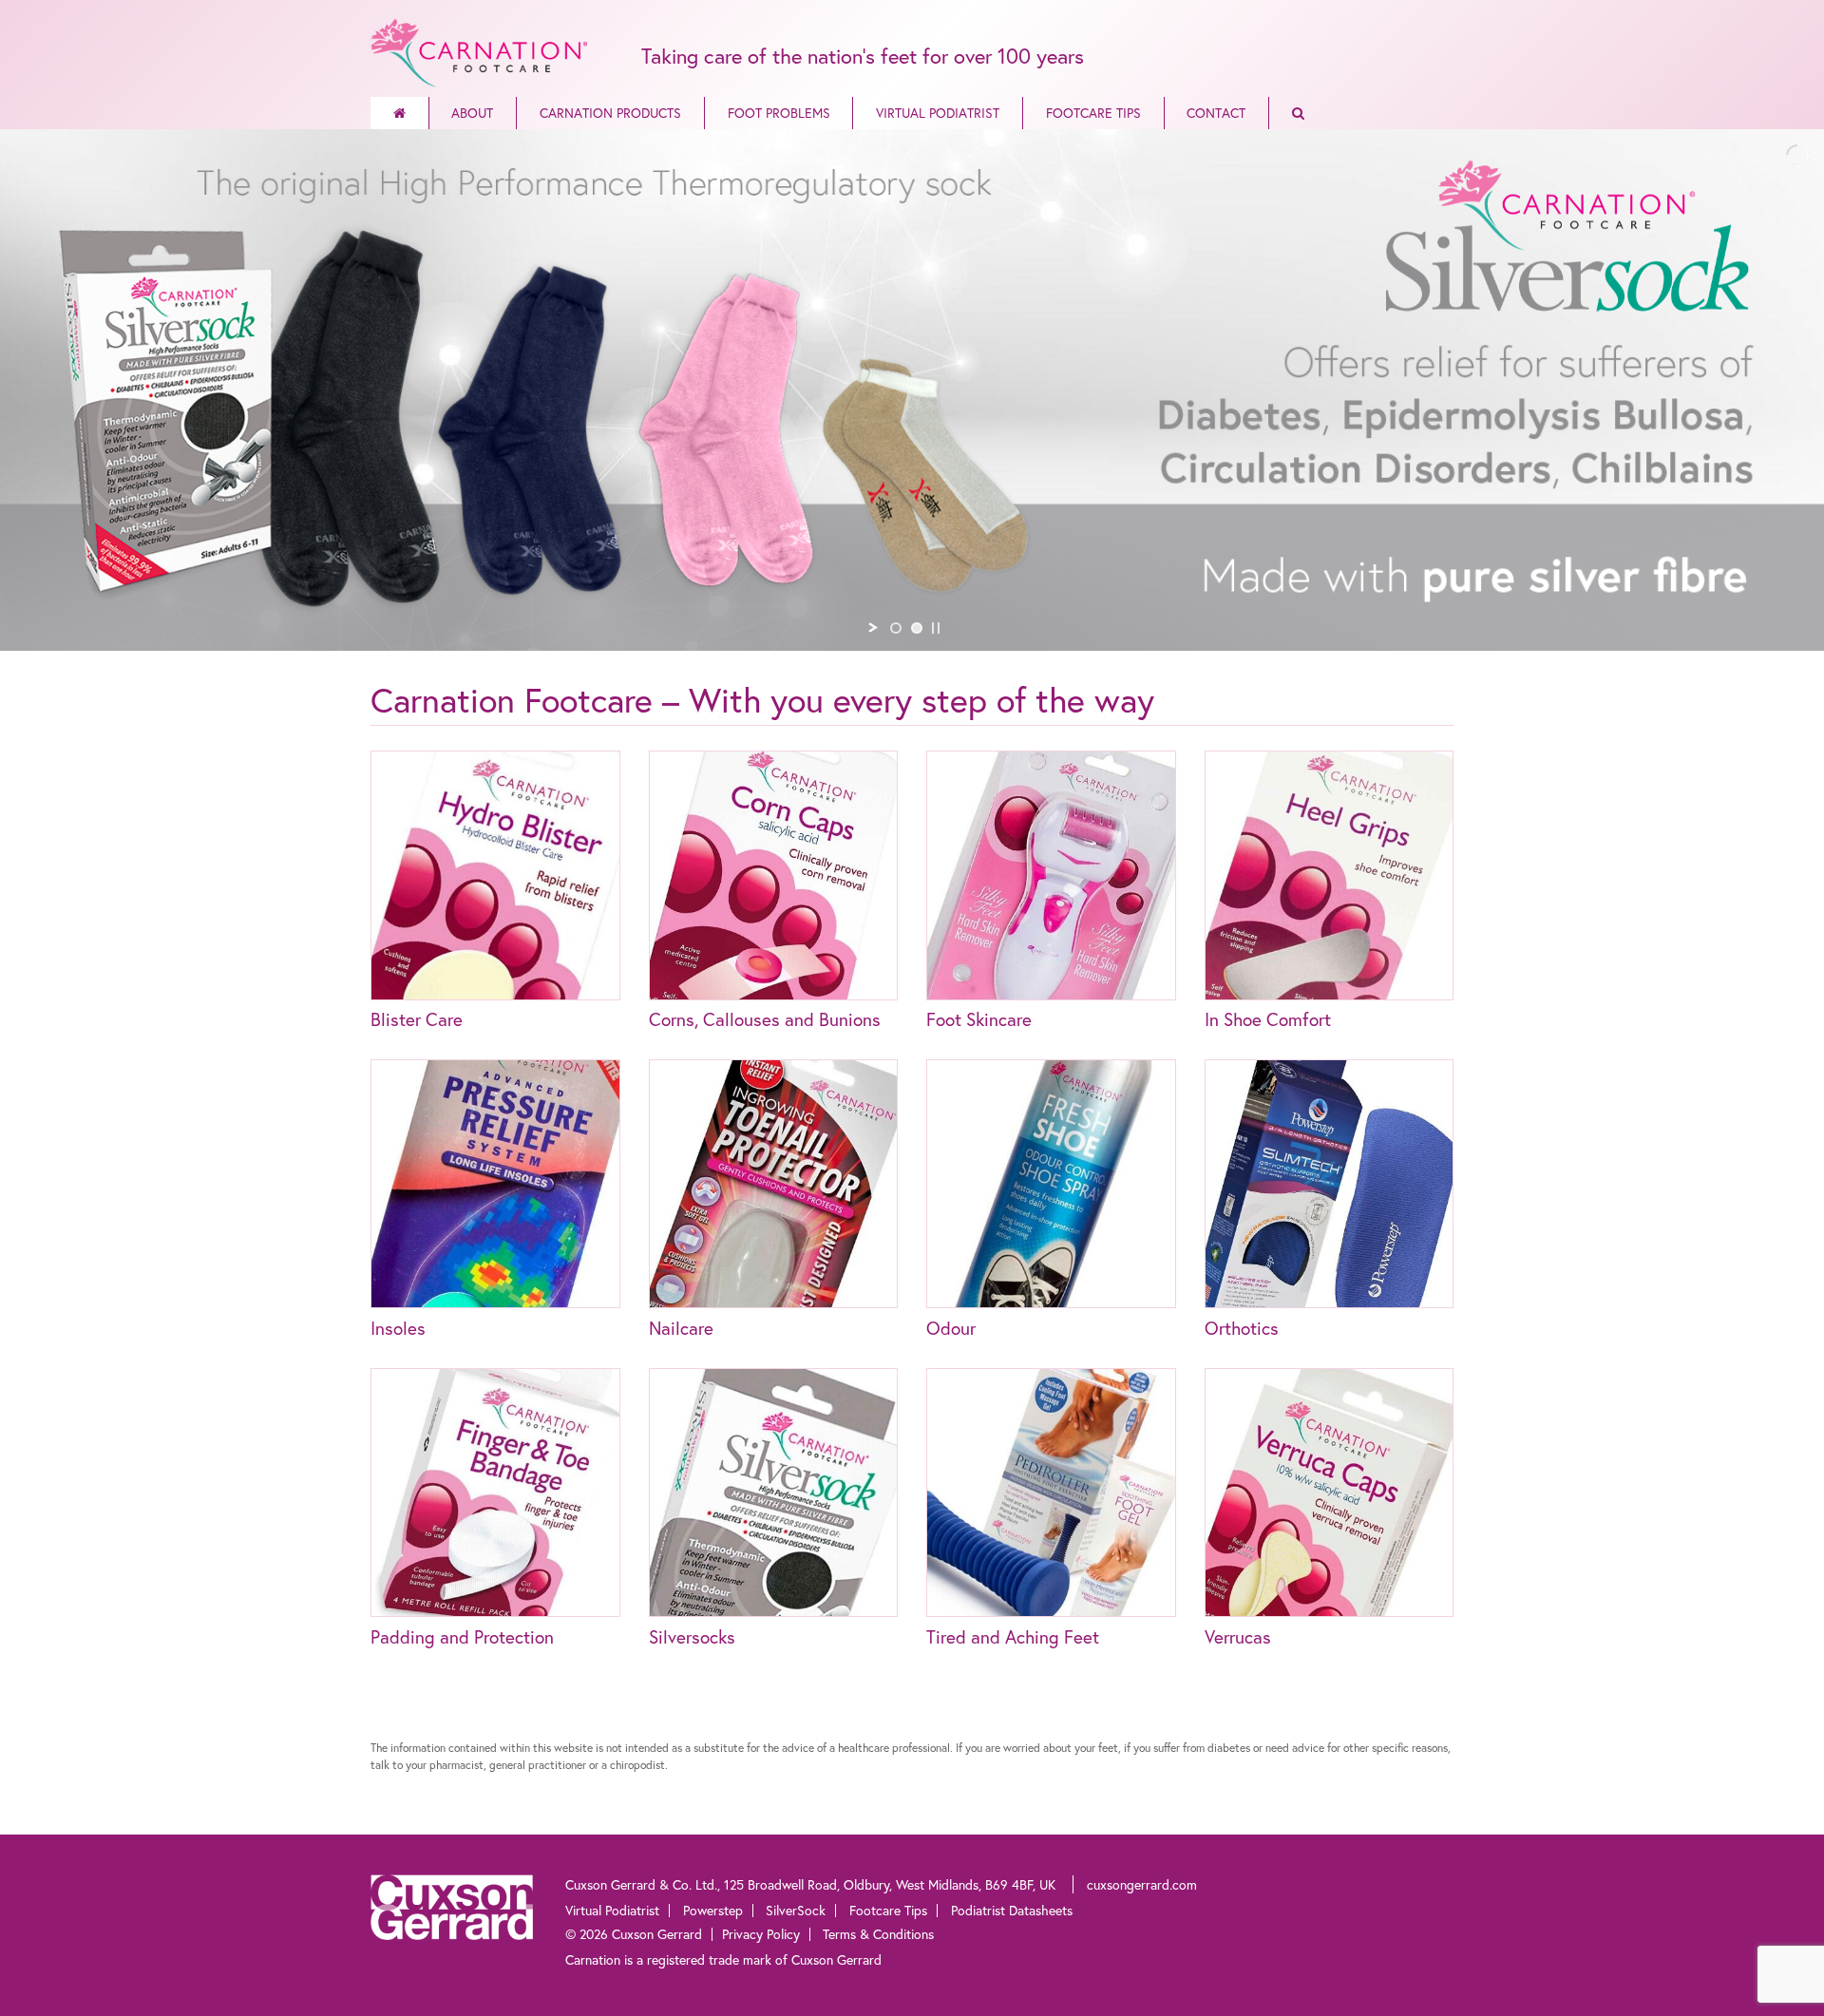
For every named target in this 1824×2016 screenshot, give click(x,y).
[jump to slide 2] (917, 628)
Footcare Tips (1093, 113)
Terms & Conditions (878, 1934)
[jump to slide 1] (896, 628)
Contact (1216, 113)
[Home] (399, 113)
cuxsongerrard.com (1142, 1884)
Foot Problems (779, 113)
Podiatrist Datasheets (1012, 1910)
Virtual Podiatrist (938, 113)
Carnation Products (610, 113)
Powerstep (713, 1910)
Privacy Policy (761, 1934)
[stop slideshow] (936, 628)
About (472, 113)
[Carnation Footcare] (479, 50)
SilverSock (796, 1910)
